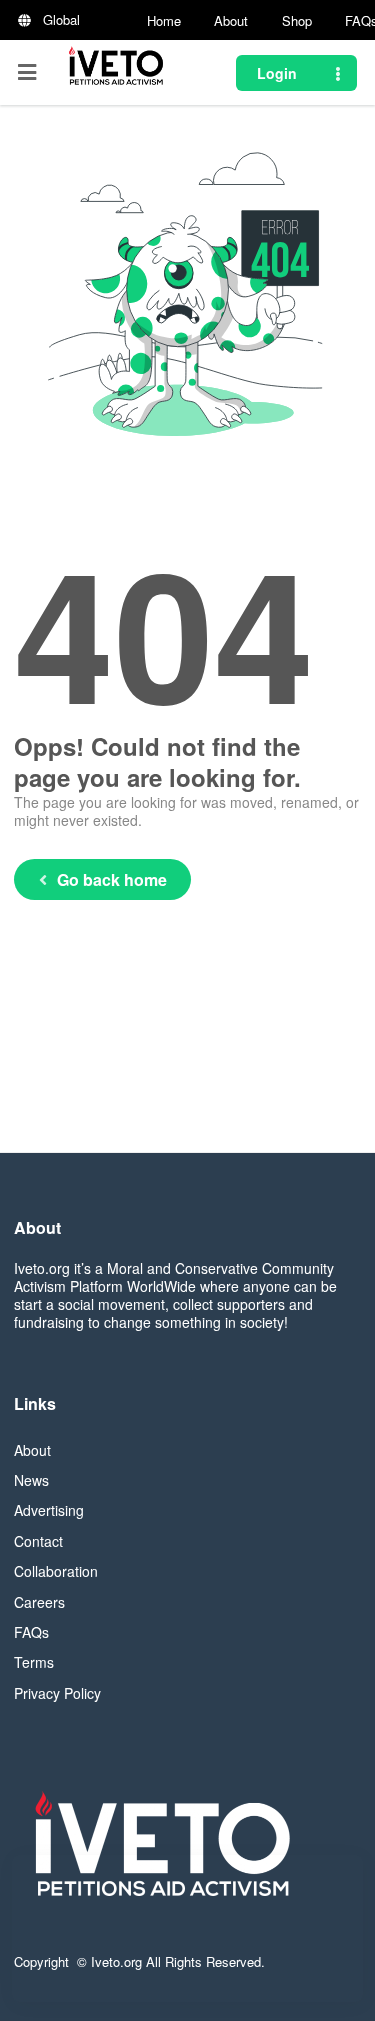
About (231, 20)
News (31, 1480)
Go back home (112, 879)
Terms (34, 1662)
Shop (297, 20)
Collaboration (56, 1571)
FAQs (31, 1632)
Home (164, 20)
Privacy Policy (57, 1693)
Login (277, 73)
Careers (39, 1602)
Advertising (49, 1510)
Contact (38, 1541)
